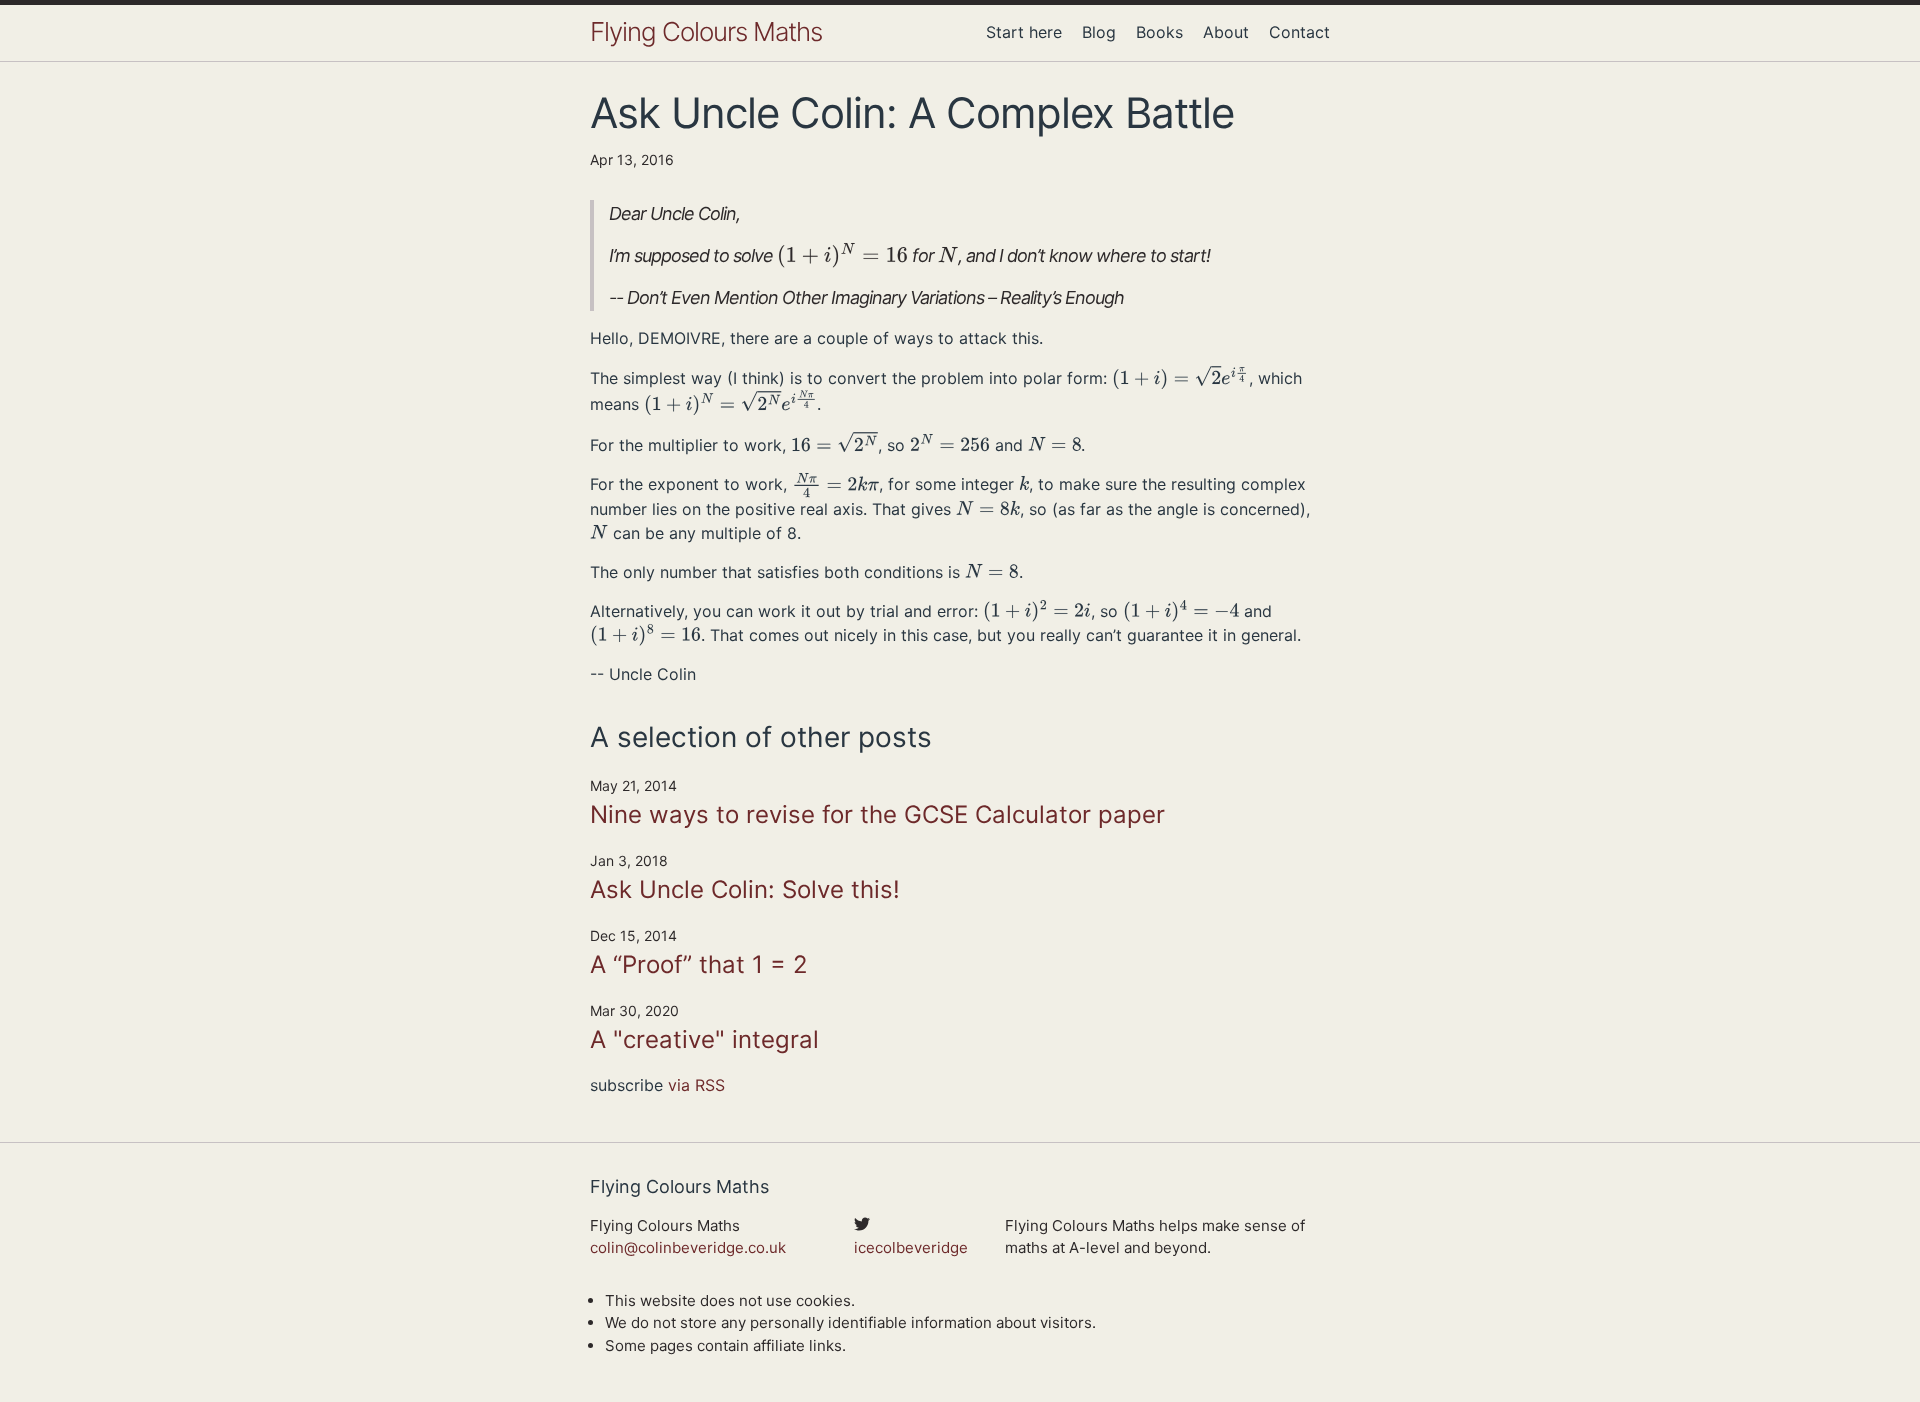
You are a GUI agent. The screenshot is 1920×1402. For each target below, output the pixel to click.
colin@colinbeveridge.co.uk (688, 1247)
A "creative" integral (704, 1039)
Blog (1099, 32)
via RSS (696, 1085)
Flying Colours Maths (706, 31)
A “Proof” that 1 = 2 (699, 964)
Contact (1299, 32)
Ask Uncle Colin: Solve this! (745, 889)
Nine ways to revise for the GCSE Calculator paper (877, 814)
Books (1159, 32)
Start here (1024, 32)
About (1226, 32)
